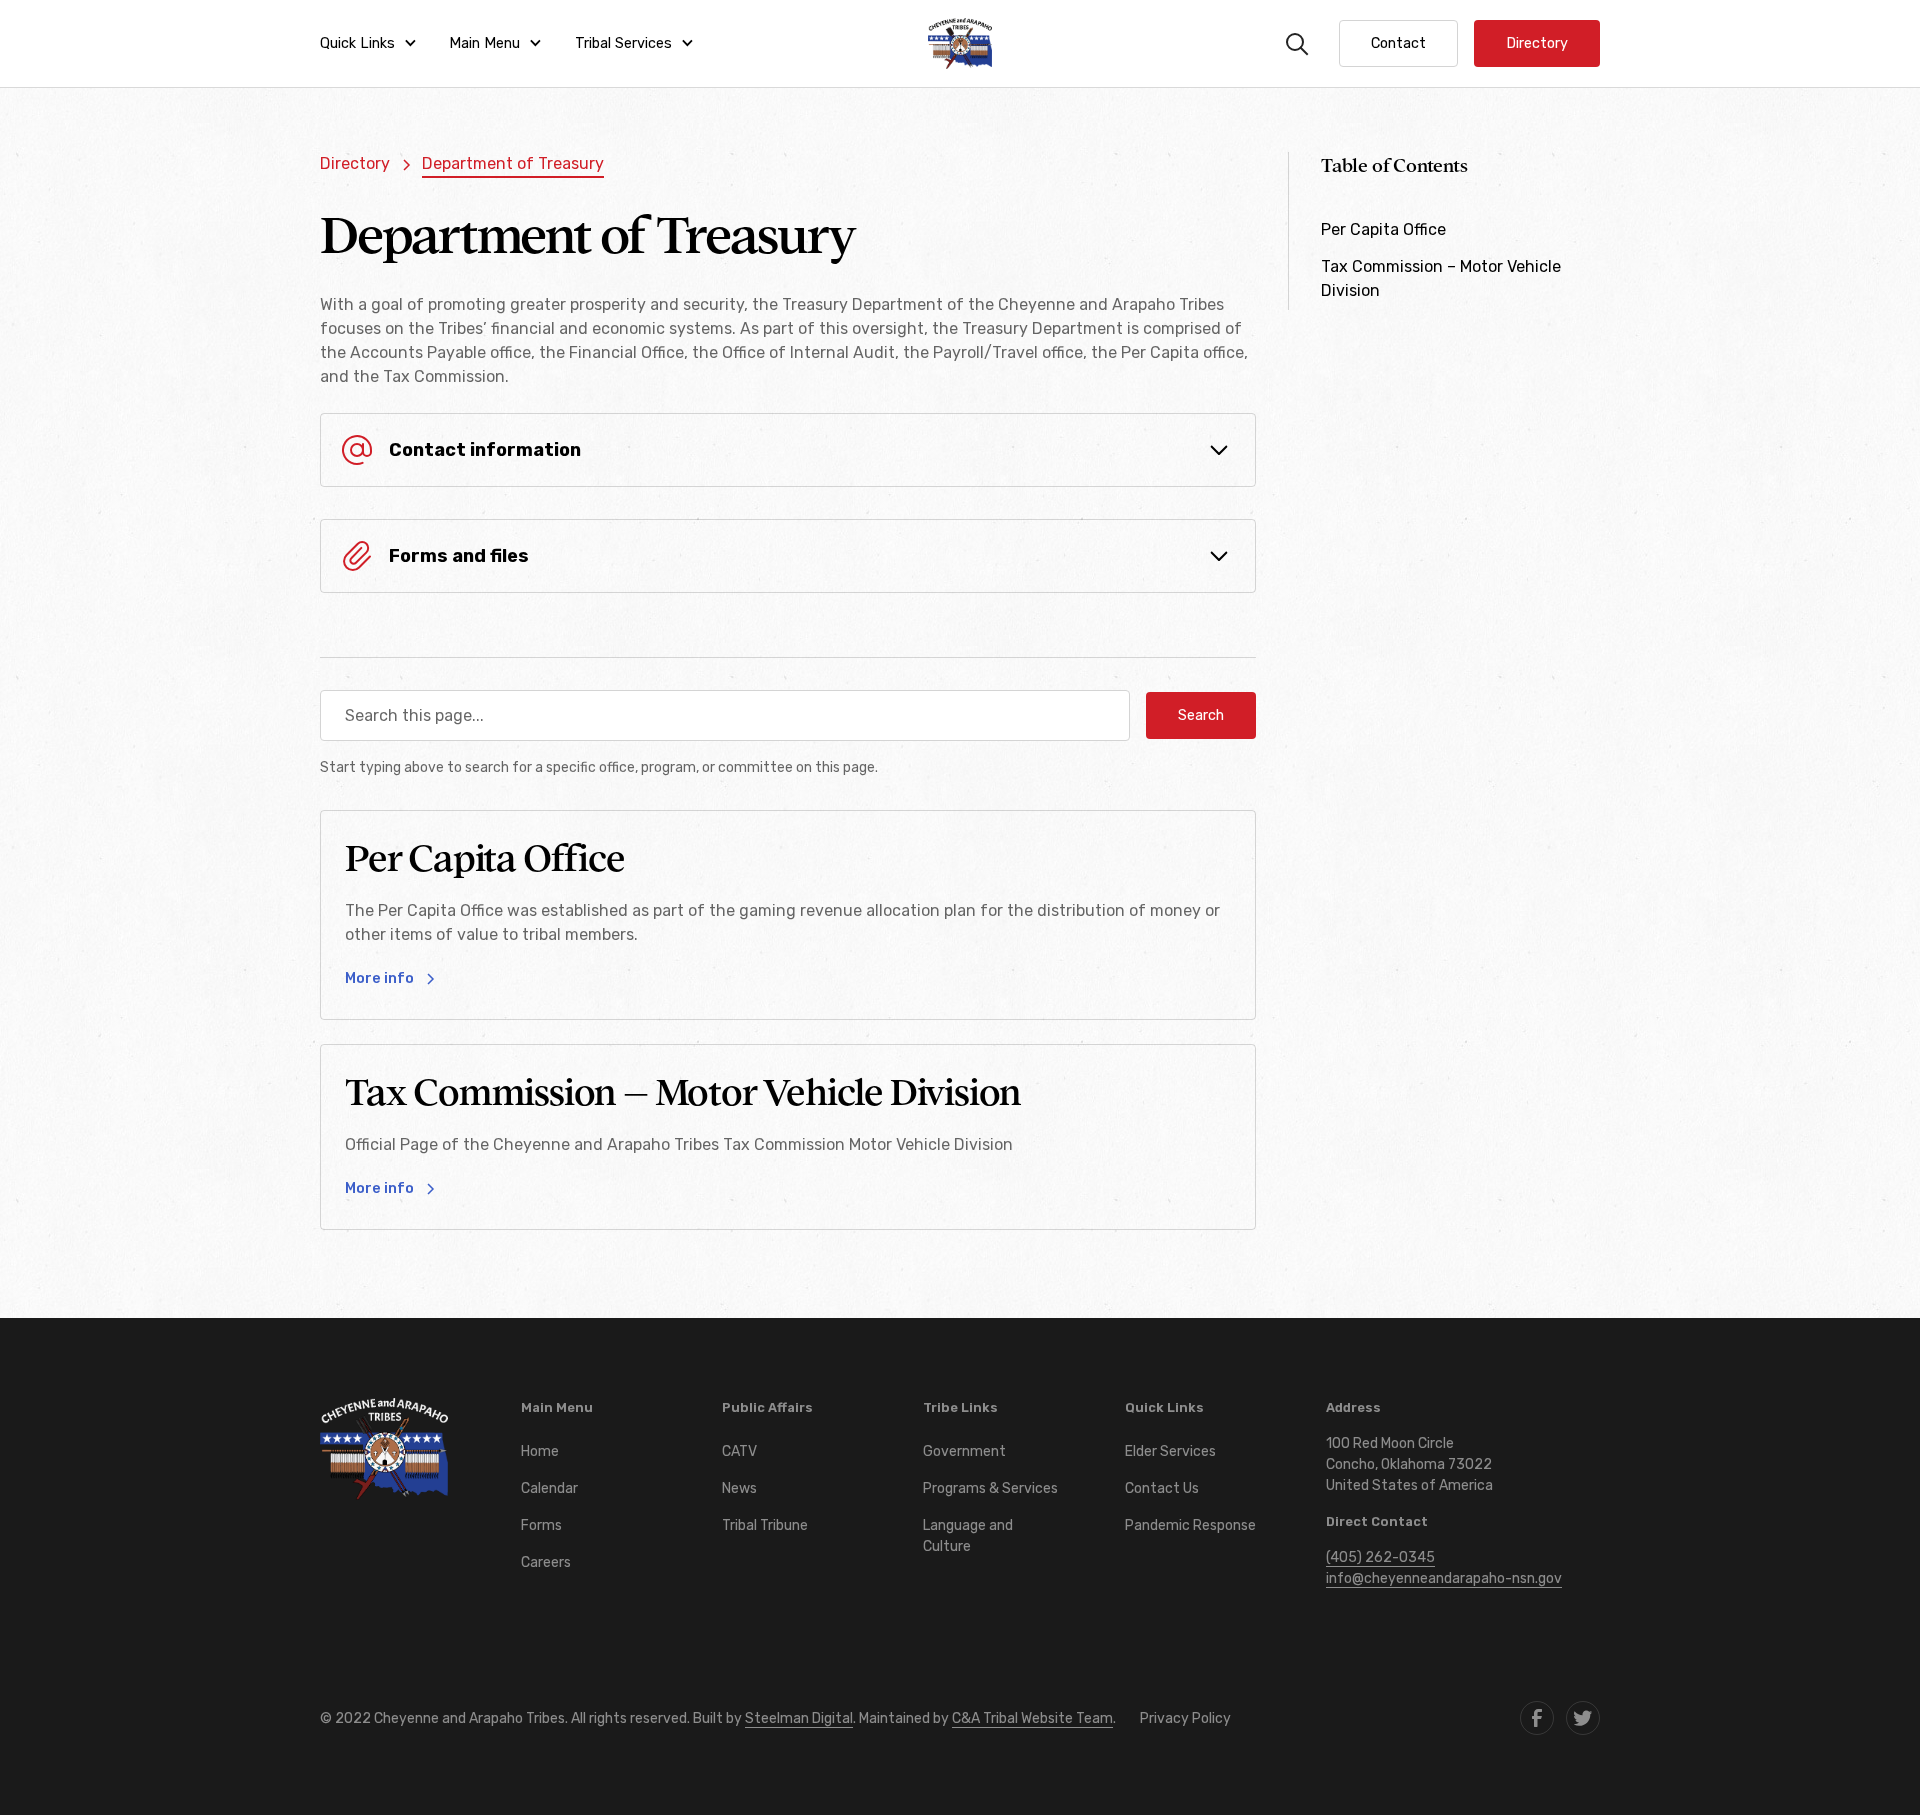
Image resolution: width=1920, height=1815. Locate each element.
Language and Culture (968, 1536)
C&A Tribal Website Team (1032, 1718)
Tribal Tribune (765, 1525)
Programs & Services (990, 1488)
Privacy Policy (1185, 1718)
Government (964, 1451)
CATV (739, 1451)
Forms (541, 1525)
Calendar (549, 1488)
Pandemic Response (1190, 1525)
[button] (368, 43)
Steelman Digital (799, 1718)
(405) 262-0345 (1380, 1557)
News (739, 1488)
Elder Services (1170, 1451)
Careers (546, 1562)
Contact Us (1162, 1488)
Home (540, 1451)
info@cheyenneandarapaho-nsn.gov (1444, 1578)
